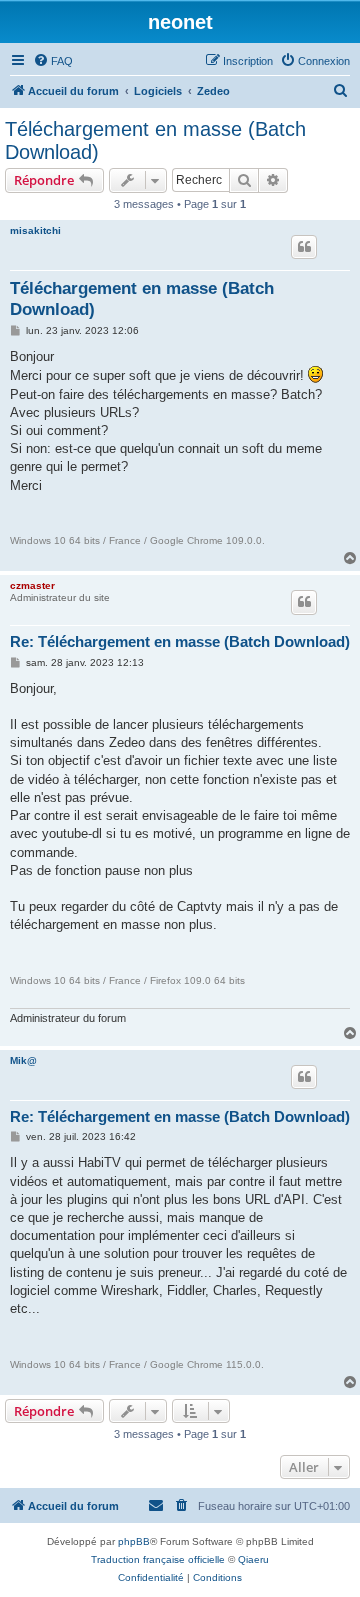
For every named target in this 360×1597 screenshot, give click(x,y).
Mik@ (23, 1060)
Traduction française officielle (158, 1559)
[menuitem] (53, 61)
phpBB (134, 1541)
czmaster (32, 585)
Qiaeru (253, 1559)
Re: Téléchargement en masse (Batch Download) (180, 641)
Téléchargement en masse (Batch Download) (155, 140)
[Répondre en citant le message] (304, 247)
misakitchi (35, 230)
